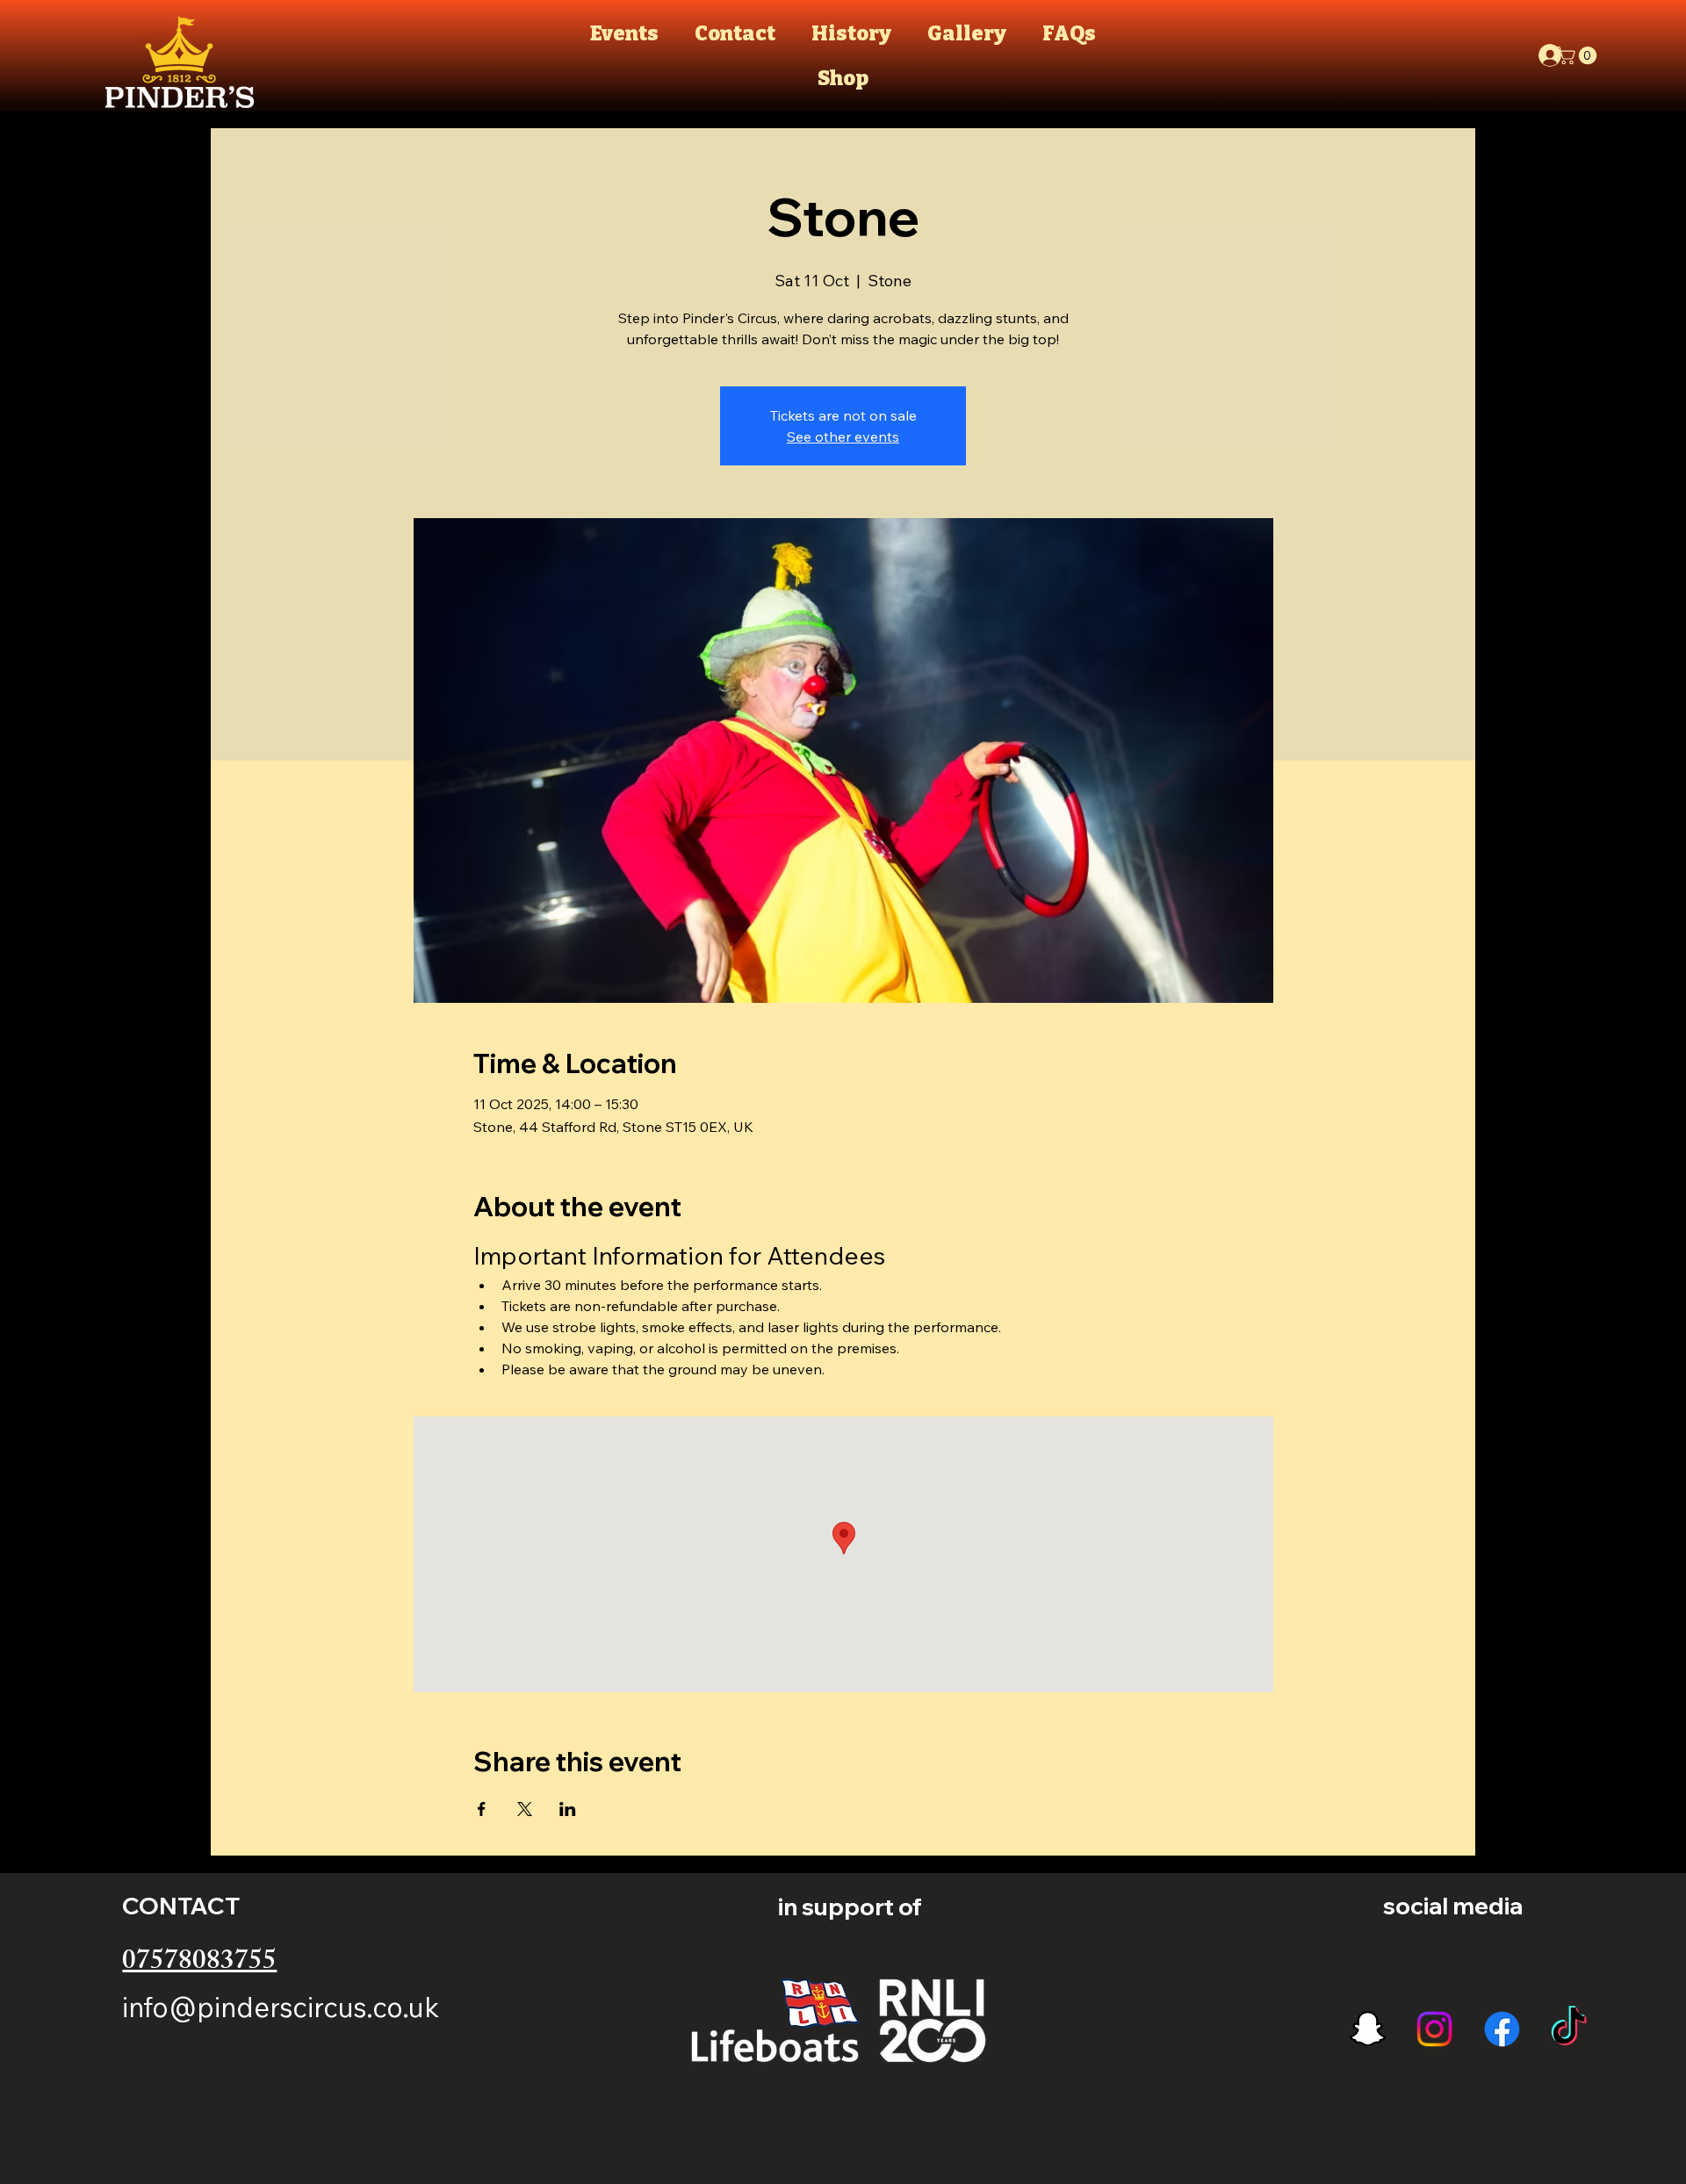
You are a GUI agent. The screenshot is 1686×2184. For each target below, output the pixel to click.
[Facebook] (1502, 2029)
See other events (843, 436)
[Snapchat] (1368, 2029)
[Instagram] (1434, 2029)
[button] (1579, 55)
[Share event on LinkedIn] (568, 1809)
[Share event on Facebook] (482, 1809)
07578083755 (199, 1964)
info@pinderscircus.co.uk (281, 2007)
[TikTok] (1569, 2029)
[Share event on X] (525, 1809)
